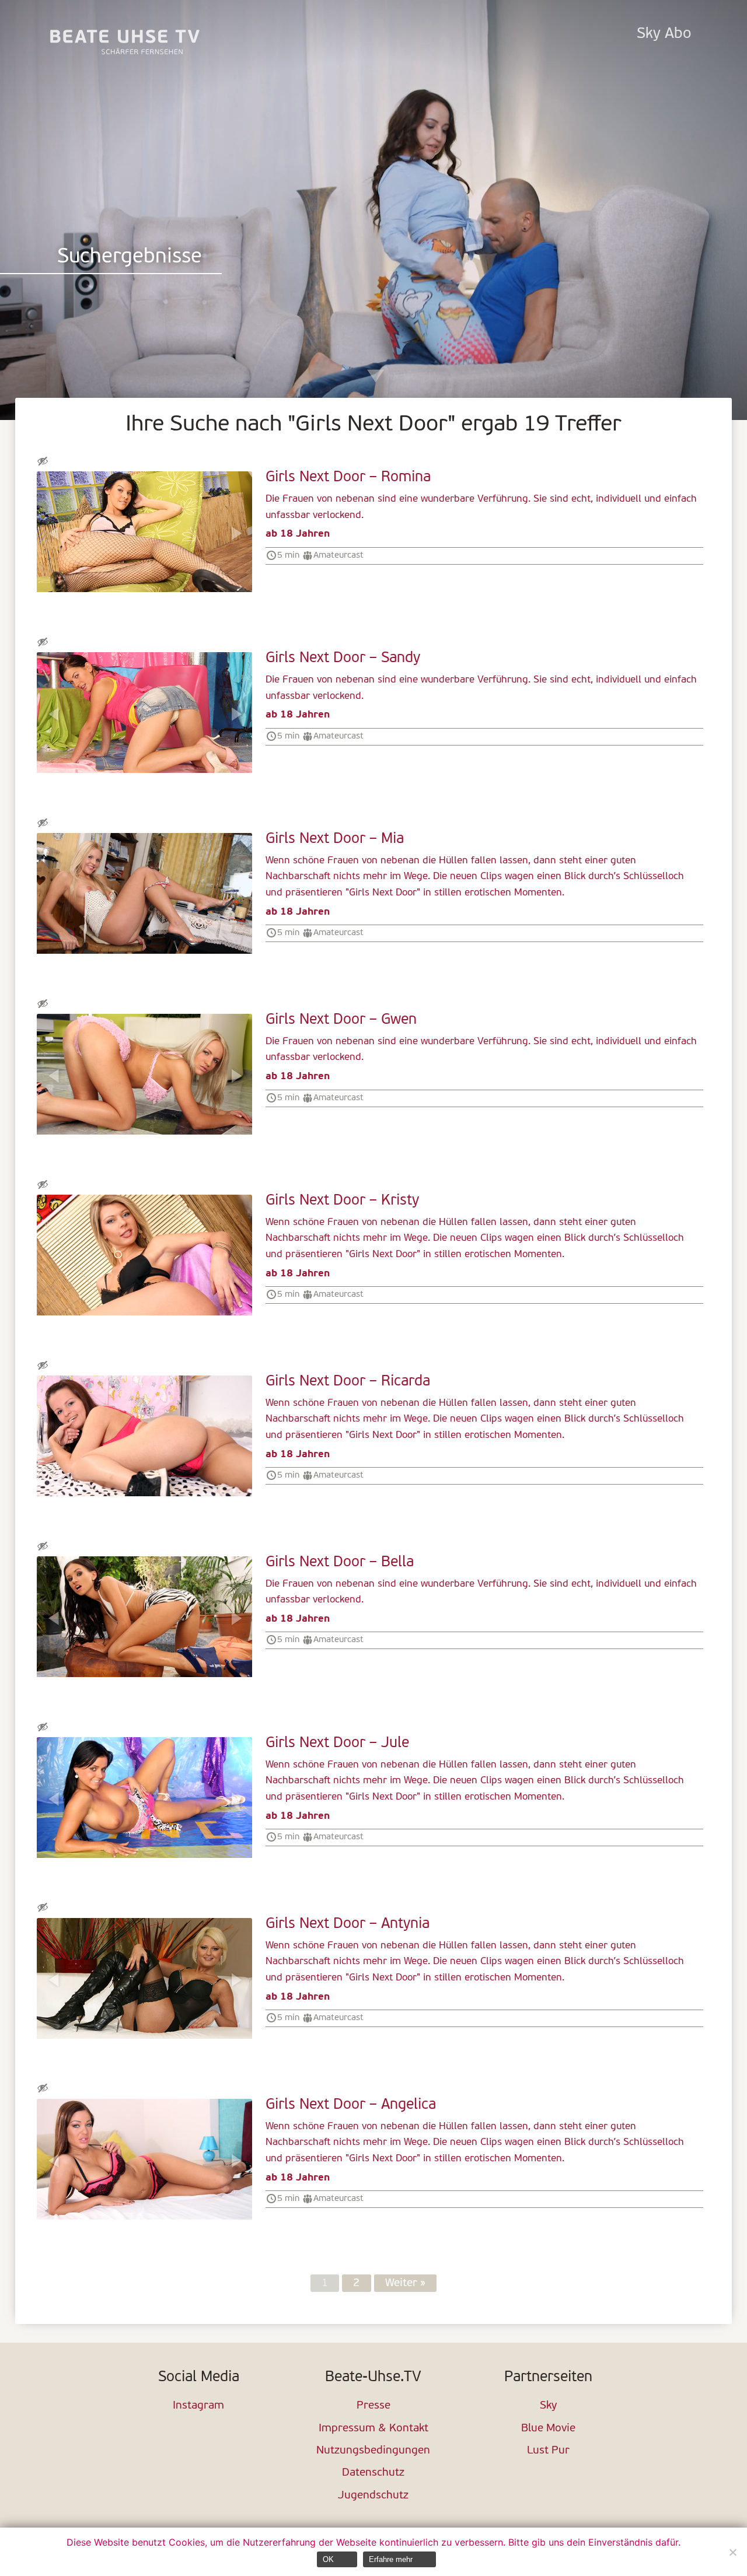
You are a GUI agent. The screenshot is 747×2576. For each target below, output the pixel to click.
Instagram (198, 2406)
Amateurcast (338, 555)
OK (328, 2559)
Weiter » (405, 2283)
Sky (548, 2406)
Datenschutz (373, 2473)
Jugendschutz (373, 2496)
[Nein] (732, 2552)
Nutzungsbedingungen (373, 2451)
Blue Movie (548, 2429)
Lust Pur (548, 2451)
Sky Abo (664, 34)
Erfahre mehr (391, 2559)
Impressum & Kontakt (373, 2429)
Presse (373, 2406)
